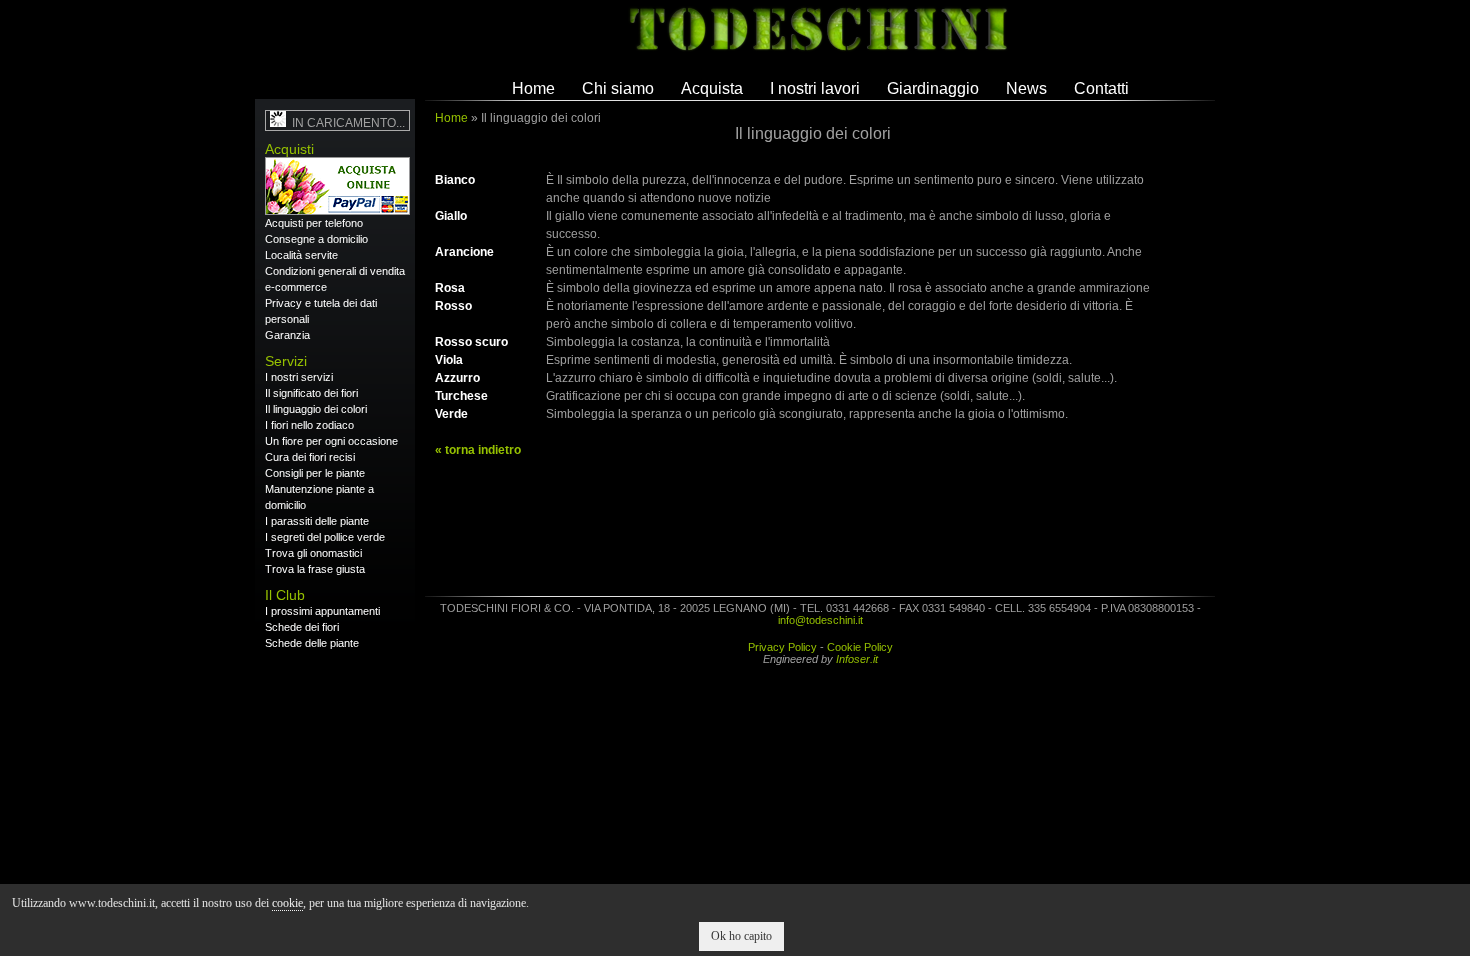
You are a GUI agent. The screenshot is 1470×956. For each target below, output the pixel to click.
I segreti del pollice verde (325, 537)
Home (533, 88)
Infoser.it (857, 659)
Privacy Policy (782, 647)
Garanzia (287, 335)
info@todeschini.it (820, 620)
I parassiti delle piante (317, 521)
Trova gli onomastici (313, 553)
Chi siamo (618, 88)
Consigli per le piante (315, 473)
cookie (287, 903)
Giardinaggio (933, 88)
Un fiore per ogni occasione (331, 441)
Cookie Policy (860, 647)
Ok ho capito (741, 936)
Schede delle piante (312, 643)
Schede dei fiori (302, 627)
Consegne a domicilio (316, 239)
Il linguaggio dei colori (316, 409)
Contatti (1101, 88)
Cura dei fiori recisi (310, 457)
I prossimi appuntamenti (322, 611)
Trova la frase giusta (315, 569)
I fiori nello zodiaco (309, 425)
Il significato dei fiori (311, 393)
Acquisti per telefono (314, 223)
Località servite (301, 255)
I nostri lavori (815, 88)
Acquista (712, 88)
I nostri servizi (299, 377)
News (1026, 88)
